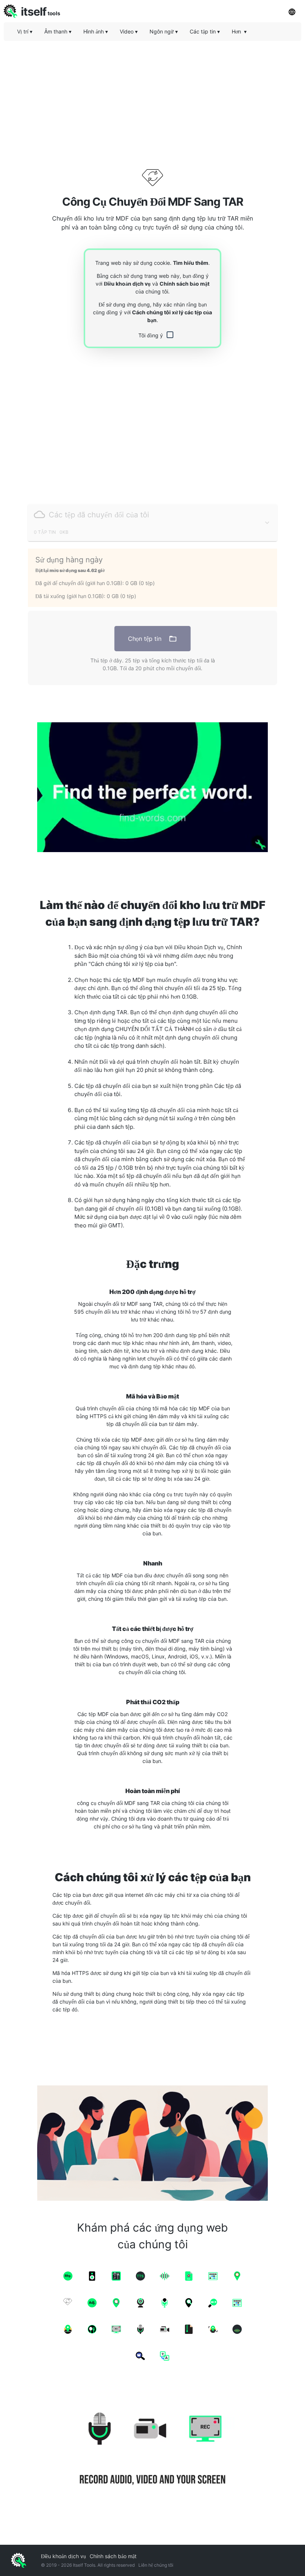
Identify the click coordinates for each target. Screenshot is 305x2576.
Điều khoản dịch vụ (127, 284)
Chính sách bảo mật (184, 284)
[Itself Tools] (152, 2450)
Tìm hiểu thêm (191, 263)
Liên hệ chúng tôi (156, 2565)
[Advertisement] (152, 99)
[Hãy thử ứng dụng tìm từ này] (152, 787)
